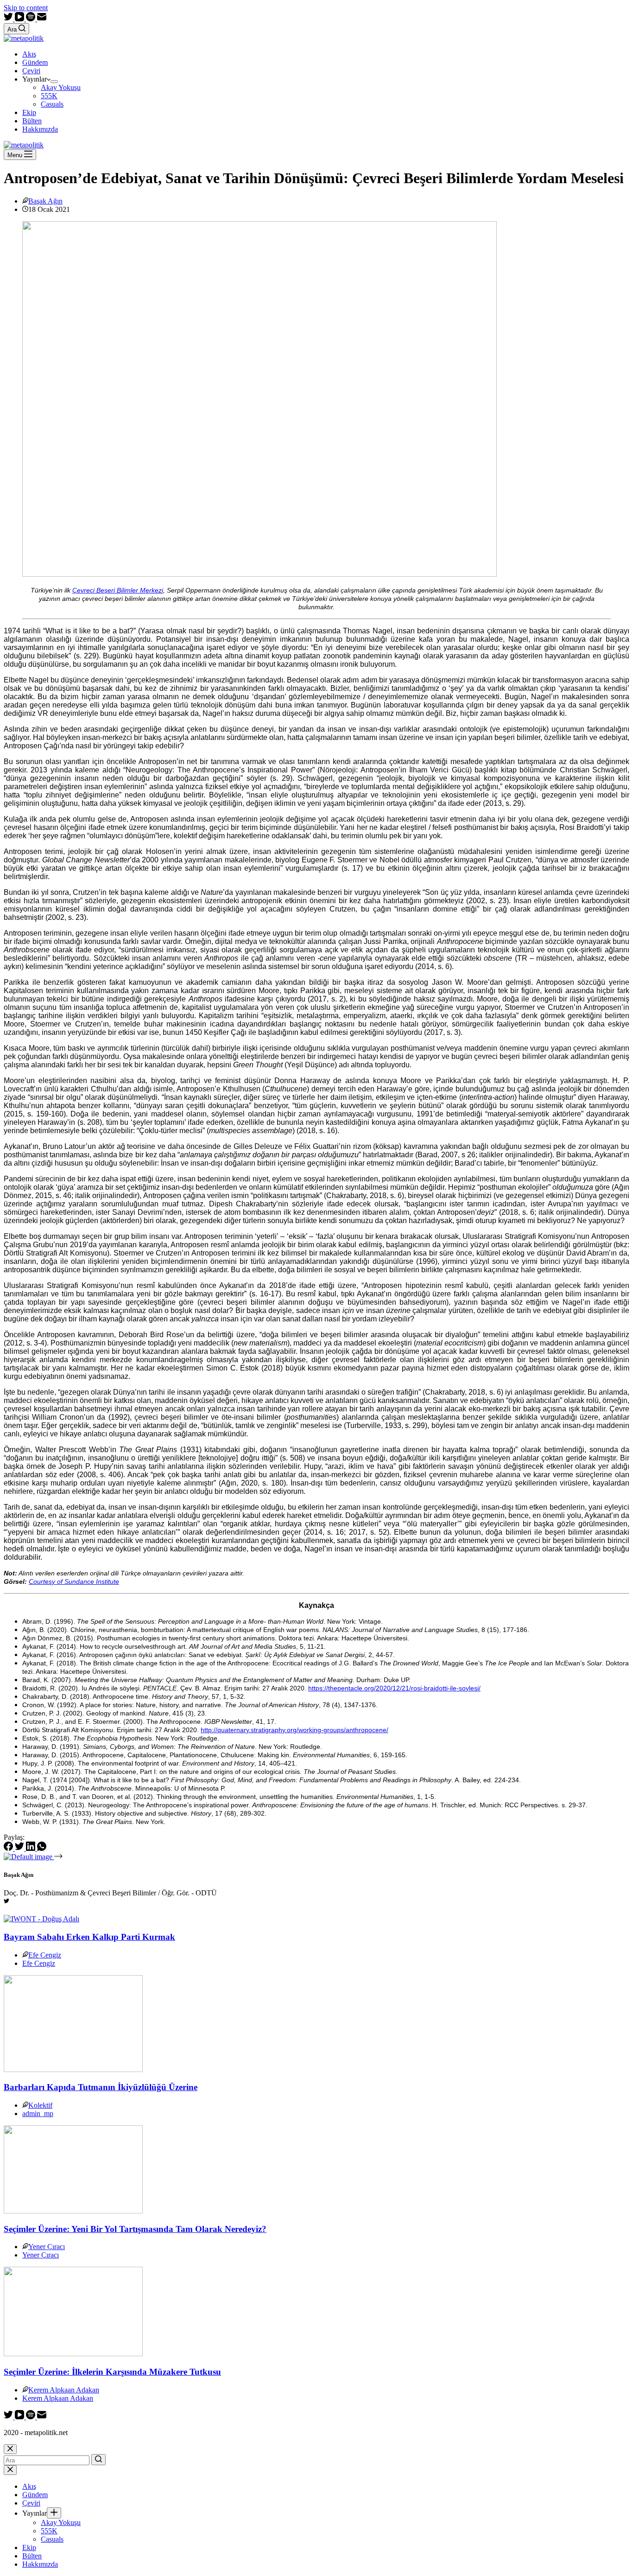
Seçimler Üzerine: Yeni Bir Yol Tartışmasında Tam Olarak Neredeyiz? (135, 2229)
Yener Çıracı (47, 2247)
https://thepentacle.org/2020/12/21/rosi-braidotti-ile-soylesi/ (394, 1688)
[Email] (42, 19)
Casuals (52, 104)
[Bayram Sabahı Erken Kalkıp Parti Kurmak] (41, 1919)
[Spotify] (32, 19)
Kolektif (40, 2105)
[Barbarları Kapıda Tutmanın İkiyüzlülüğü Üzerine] (73, 2069)
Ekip (29, 112)
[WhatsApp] (42, 1848)
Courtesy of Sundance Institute (74, 1581)
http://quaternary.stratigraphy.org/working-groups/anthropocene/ (294, 1730)
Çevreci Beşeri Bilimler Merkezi (118, 590)
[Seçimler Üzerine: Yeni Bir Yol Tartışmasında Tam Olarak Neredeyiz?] (73, 2211)
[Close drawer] (10, 2470)
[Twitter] (9, 19)
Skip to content (26, 8)
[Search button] (98, 2460)
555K (49, 96)
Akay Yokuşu (61, 87)
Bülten (32, 121)
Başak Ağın (45, 201)
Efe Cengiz (45, 1955)
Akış (29, 54)
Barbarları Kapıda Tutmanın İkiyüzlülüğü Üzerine (101, 2087)
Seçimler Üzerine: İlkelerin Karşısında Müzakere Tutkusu (112, 2372)
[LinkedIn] (32, 1848)
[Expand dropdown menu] (54, 82)
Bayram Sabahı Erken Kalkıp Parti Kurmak (89, 1937)
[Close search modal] (10, 2449)
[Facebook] (9, 1848)
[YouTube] (20, 19)
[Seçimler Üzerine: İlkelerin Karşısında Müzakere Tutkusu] (73, 2354)
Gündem (35, 62)
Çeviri (31, 71)
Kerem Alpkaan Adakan (64, 2390)
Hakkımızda (40, 129)
